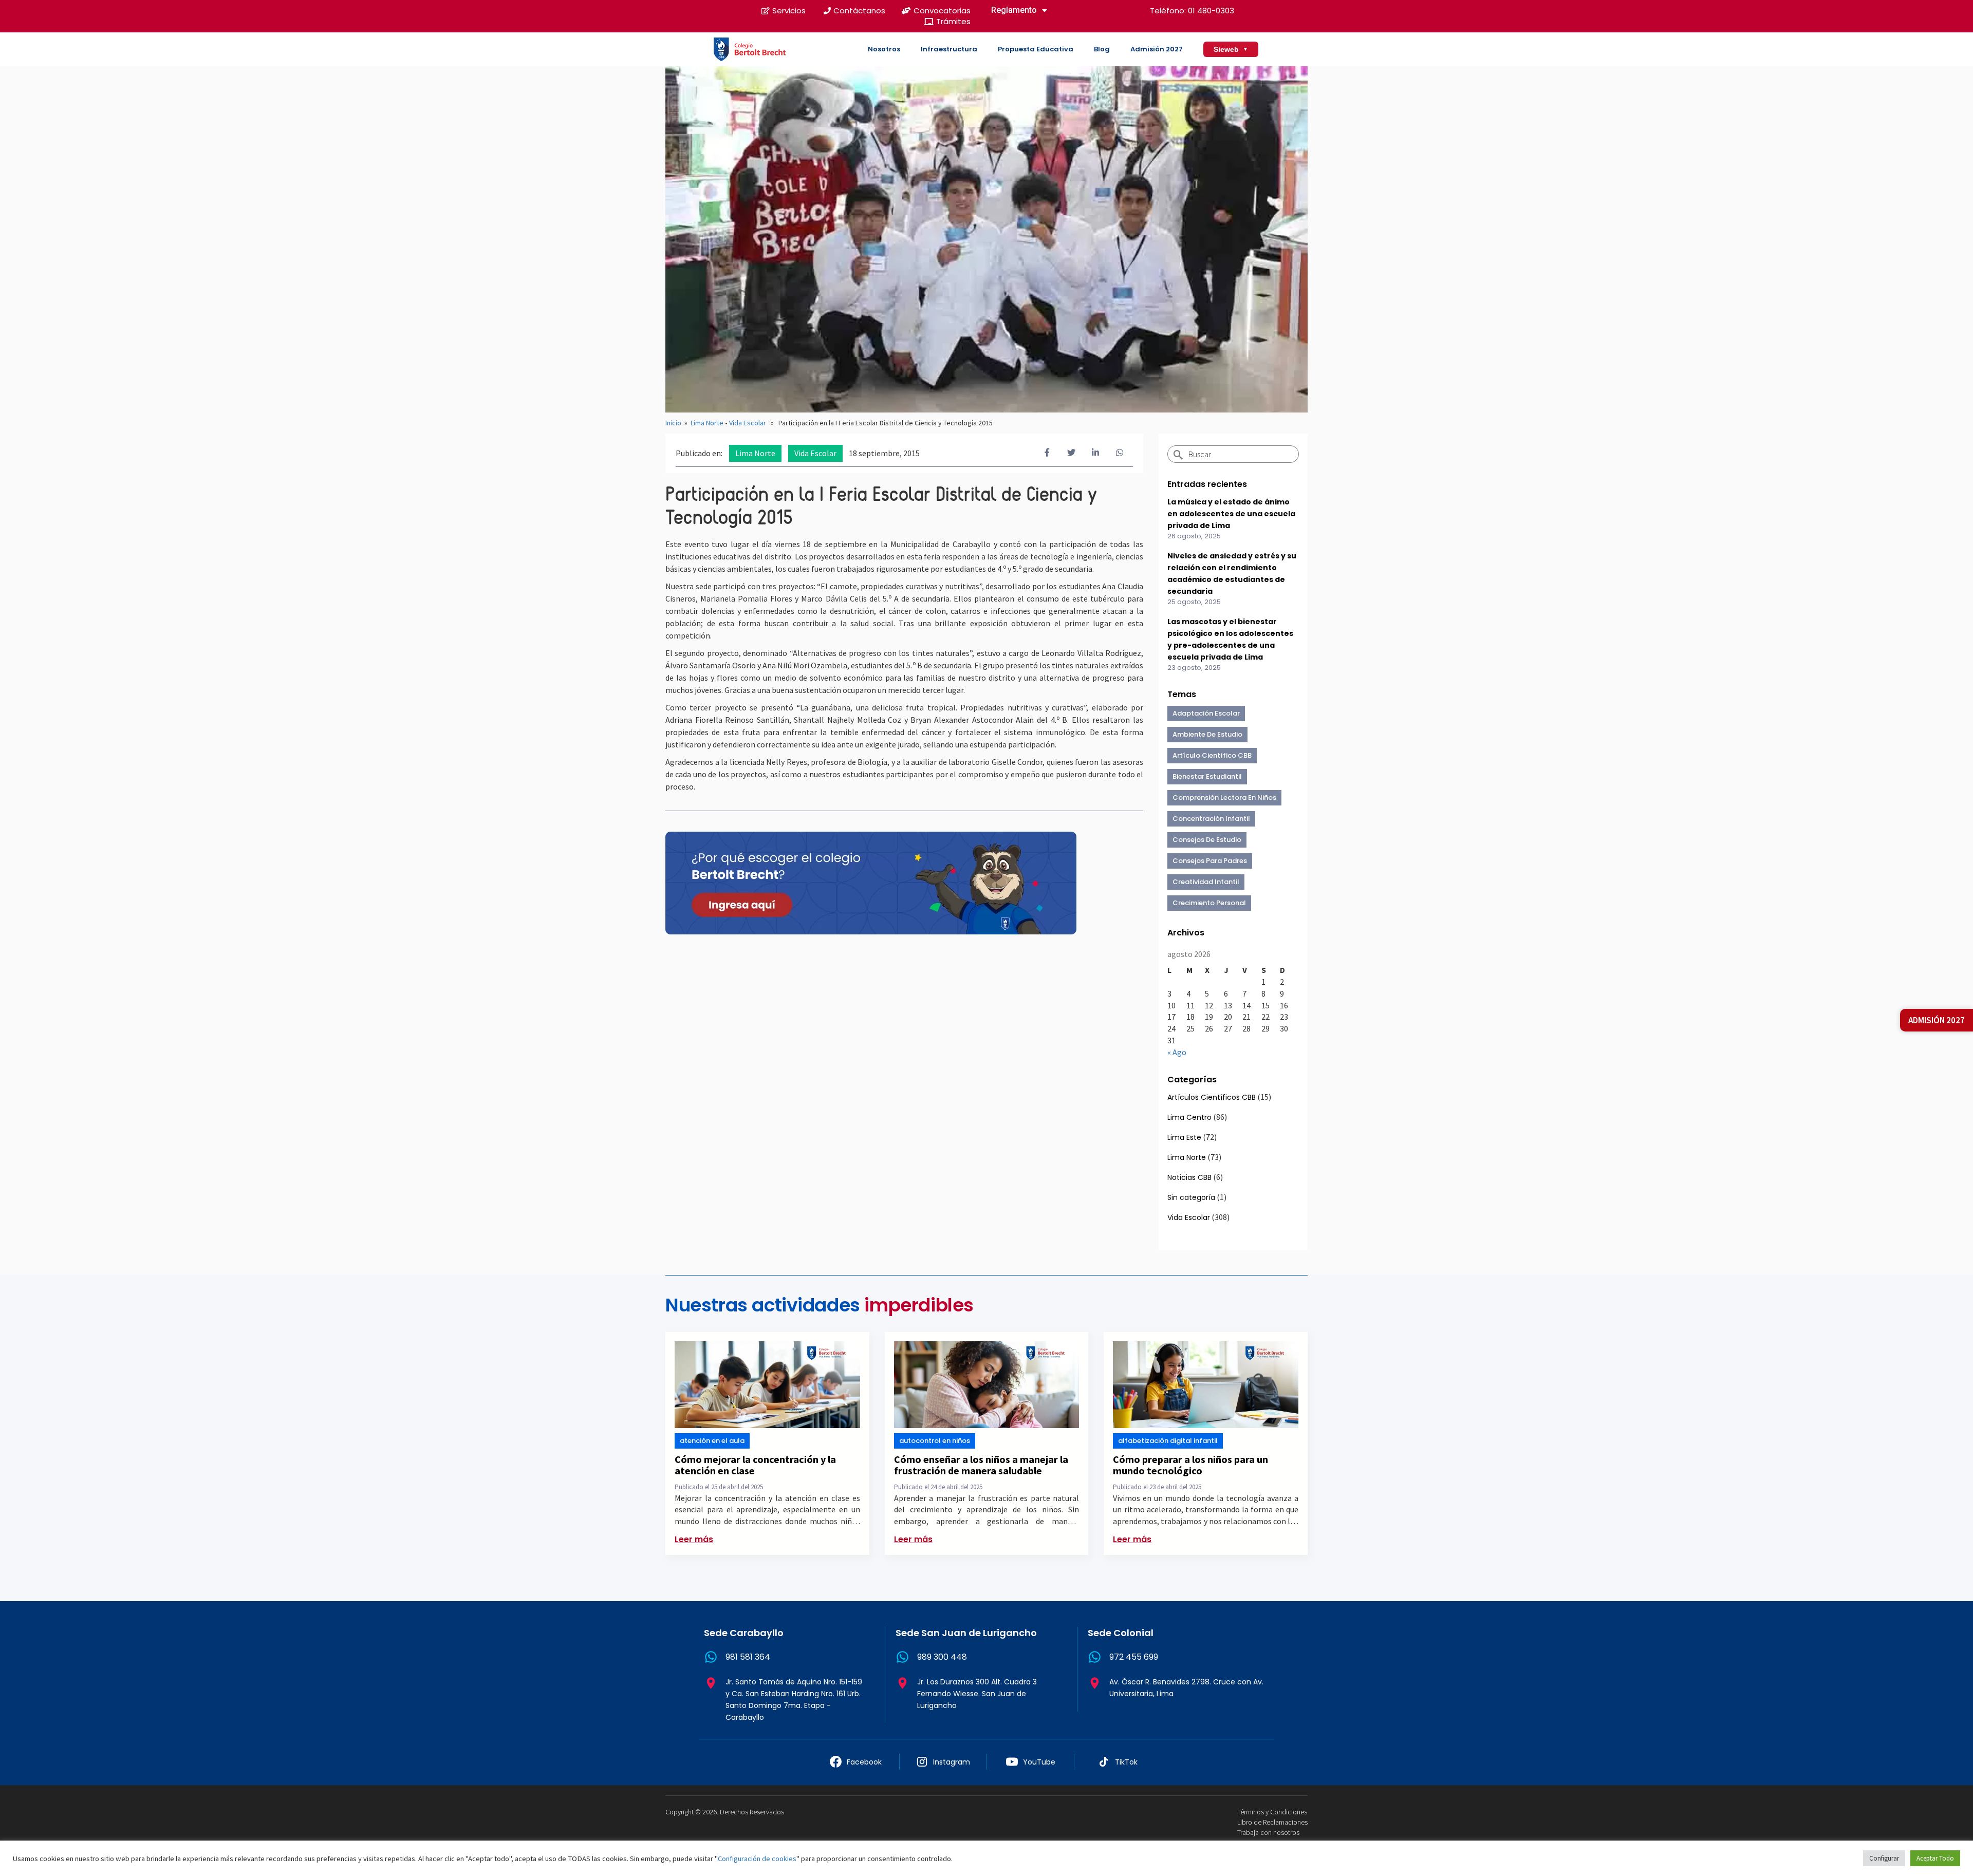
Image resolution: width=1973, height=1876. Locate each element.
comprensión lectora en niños (1224, 798)
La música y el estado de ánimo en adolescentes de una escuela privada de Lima (1231, 514)
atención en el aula (712, 1441)
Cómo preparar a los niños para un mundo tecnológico (1190, 1465)
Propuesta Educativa (1036, 49)
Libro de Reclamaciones (1272, 1822)
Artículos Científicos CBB (1212, 1097)
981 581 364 (748, 1657)
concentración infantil (1211, 819)
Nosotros (884, 49)
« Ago (1177, 1052)
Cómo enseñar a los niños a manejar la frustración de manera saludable (981, 1465)
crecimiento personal (1209, 903)
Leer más (694, 1539)
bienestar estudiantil (1207, 776)
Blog (1102, 49)
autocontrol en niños (935, 1441)
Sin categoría (1191, 1197)
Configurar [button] (1884, 1858)
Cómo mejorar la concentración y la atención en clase (755, 1465)
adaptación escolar (1206, 713)
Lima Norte (707, 423)
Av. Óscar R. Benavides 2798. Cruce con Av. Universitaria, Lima (1186, 1688)
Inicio (673, 423)
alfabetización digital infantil (1168, 1441)
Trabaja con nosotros (1268, 1832)
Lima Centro (1189, 1117)
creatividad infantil (1206, 882)
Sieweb (1231, 49)
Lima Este (1184, 1137)
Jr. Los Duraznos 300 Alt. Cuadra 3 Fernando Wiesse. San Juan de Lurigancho (977, 1694)
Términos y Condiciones (1272, 1812)
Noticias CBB (1189, 1177)
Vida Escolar (748, 423)
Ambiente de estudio (1207, 734)
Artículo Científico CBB (1212, 755)
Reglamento (1014, 10)
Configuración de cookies (757, 1859)
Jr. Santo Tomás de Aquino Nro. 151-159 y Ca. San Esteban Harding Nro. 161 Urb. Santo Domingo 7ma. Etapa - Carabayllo (794, 1700)
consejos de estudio (1207, 840)
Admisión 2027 (1157, 49)
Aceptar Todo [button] (1935, 1858)
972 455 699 (1134, 1657)
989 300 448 (942, 1657)
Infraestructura (949, 49)
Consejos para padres (1210, 861)
